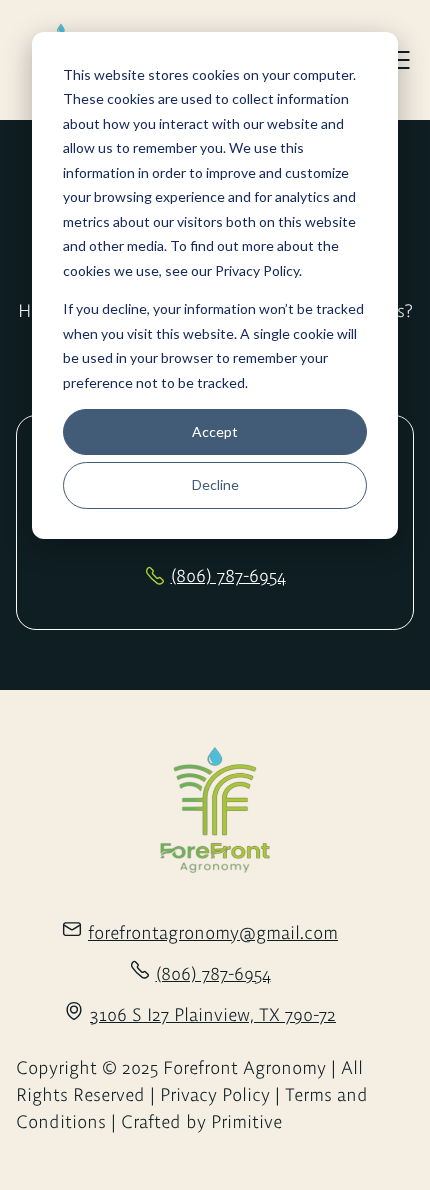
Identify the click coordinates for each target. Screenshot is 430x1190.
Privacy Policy (257, 270)
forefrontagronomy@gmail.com (213, 932)
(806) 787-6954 (228, 575)
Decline (215, 484)
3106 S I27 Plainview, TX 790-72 (213, 1014)
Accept (215, 431)
